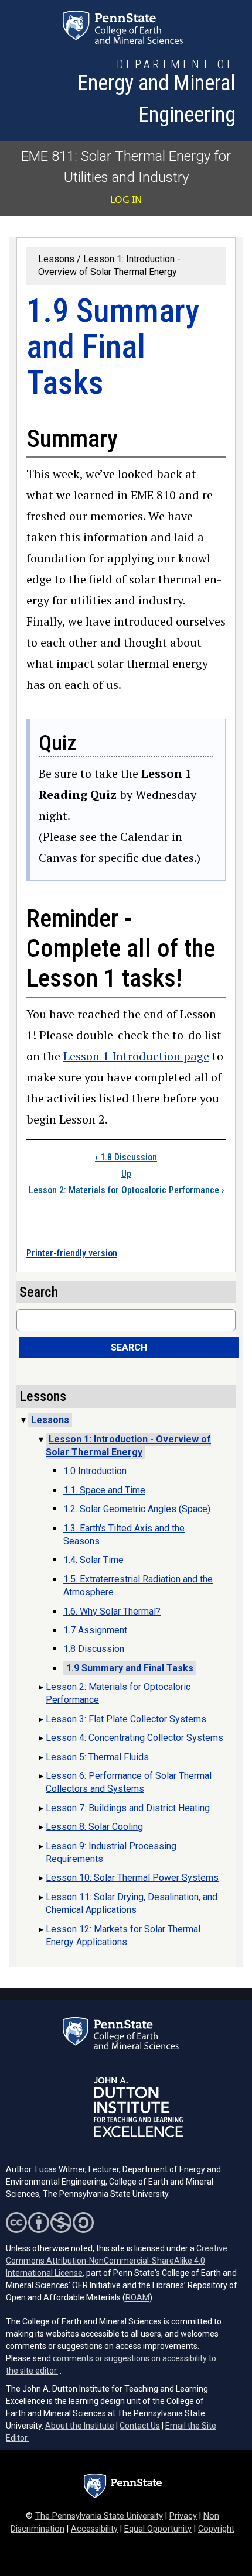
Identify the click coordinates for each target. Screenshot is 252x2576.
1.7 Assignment (95, 1630)
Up (126, 1174)
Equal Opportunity (158, 2529)
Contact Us (140, 2426)
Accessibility (94, 2529)
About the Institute (80, 2426)
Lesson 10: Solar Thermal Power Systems (132, 1878)
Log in (126, 200)
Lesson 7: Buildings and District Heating (128, 1808)
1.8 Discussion (126, 1157)
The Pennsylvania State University (99, 2516)
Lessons (56, 259)
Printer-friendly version (72, 1253)
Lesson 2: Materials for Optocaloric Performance (126, 1190)
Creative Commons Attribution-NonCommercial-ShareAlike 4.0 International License (117, 2261)
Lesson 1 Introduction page (136, 1056)
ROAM (137, 2297)
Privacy (183, 2516)
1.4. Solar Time (93, 1560)
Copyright (216, 2529)
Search (129, 1347)
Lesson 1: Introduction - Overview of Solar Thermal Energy (128, 1446)
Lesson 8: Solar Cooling (94, 1827)
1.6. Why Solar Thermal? (112, 1611)
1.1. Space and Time (104, 1490)
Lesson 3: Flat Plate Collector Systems (126, 1719)
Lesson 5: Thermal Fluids (97, 1757)
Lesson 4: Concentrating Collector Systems (134, 1738)
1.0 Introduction (95, 1471)
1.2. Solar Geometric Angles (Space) (137, 1509)
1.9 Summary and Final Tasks (130, 1668)
